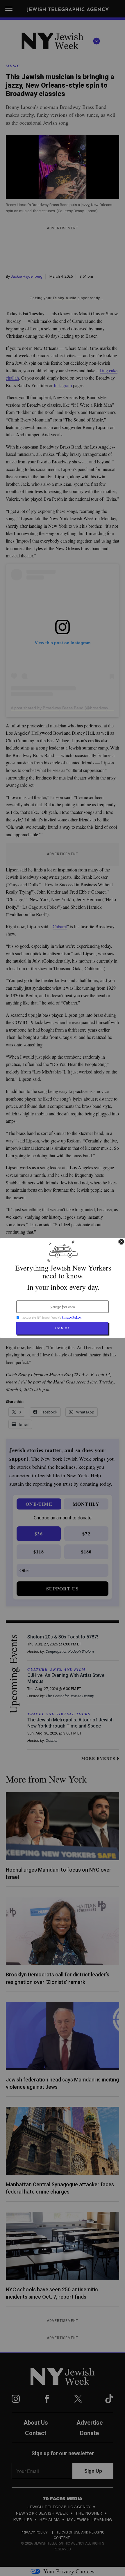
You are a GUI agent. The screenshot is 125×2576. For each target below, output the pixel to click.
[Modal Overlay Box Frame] (63, 1288)
